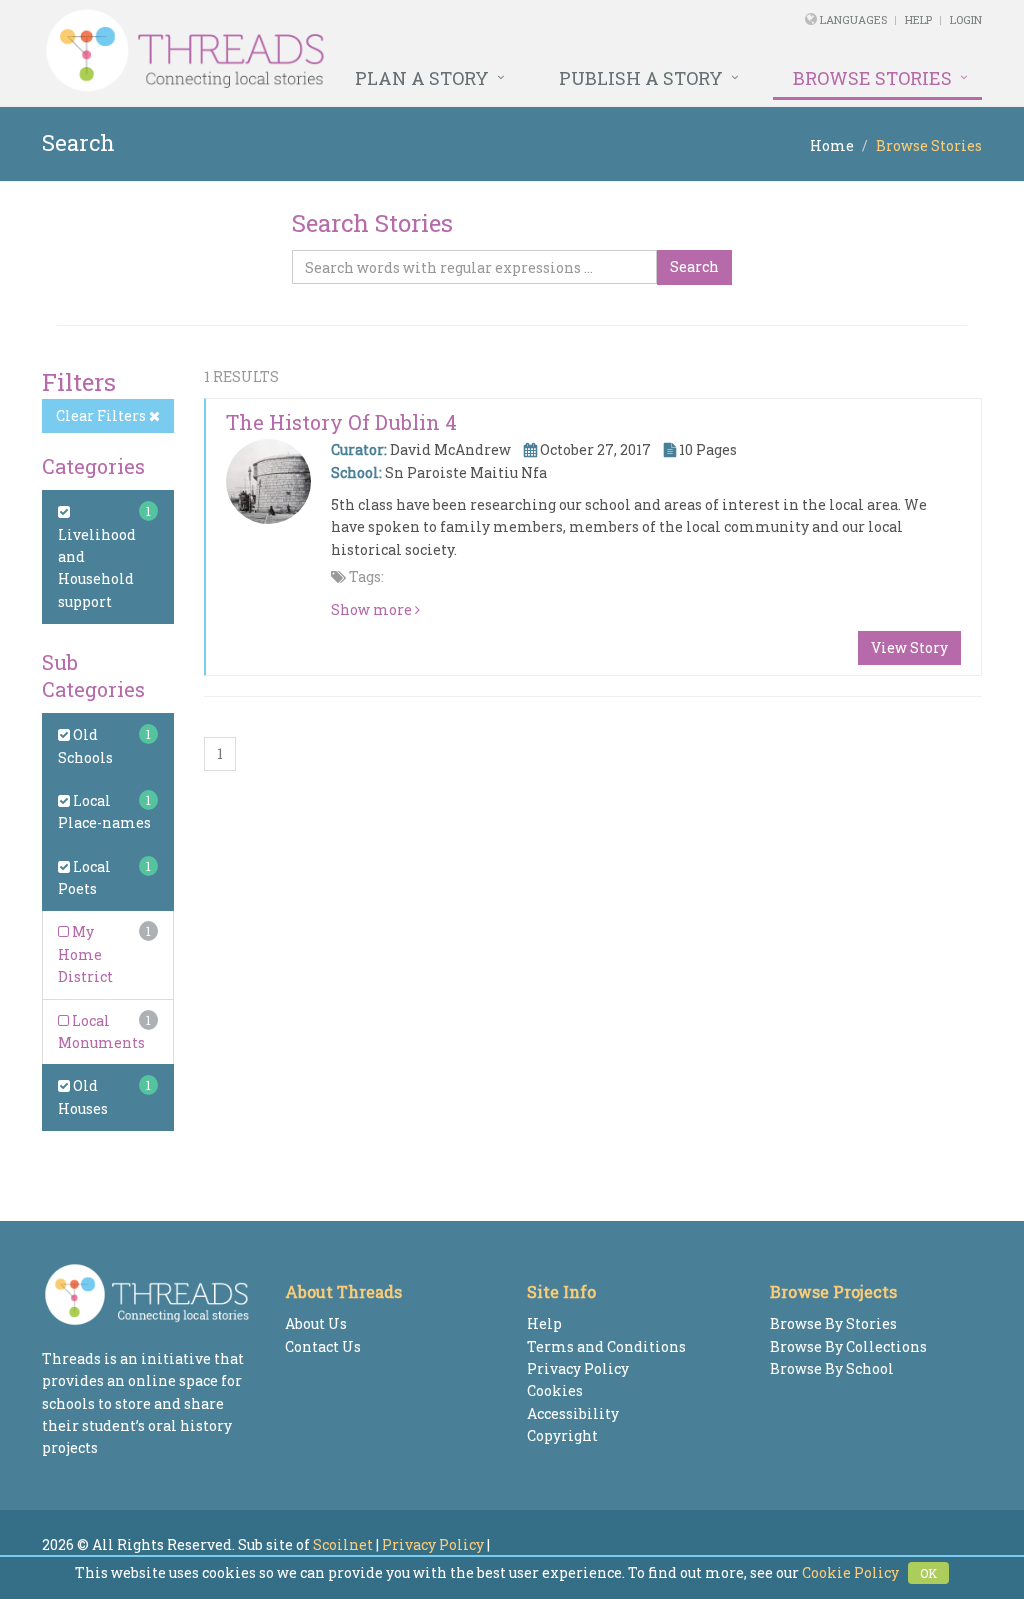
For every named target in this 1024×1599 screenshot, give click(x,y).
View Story (909, 647)
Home (832, 145)
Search (694, 266)
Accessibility (573, 1413)
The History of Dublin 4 (341, 422)
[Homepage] (332, 51)
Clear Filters (102, 415)
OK (928, 1573)
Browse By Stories (833, 1323)
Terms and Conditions (606, 1346)
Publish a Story (641, 78)
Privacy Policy (578, 1368)
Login (966, 19)
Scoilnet (343, 1544)
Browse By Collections (848, 1346)
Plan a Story (422, 78)
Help (918, 19)
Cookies (555, 1390)
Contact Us (323, 1346)
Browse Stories (872, 78)
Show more (373, 609)
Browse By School (832, 1368)
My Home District (85, 954)
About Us (316, 1323)
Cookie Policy (850, 1572)
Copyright (562, 1435)
